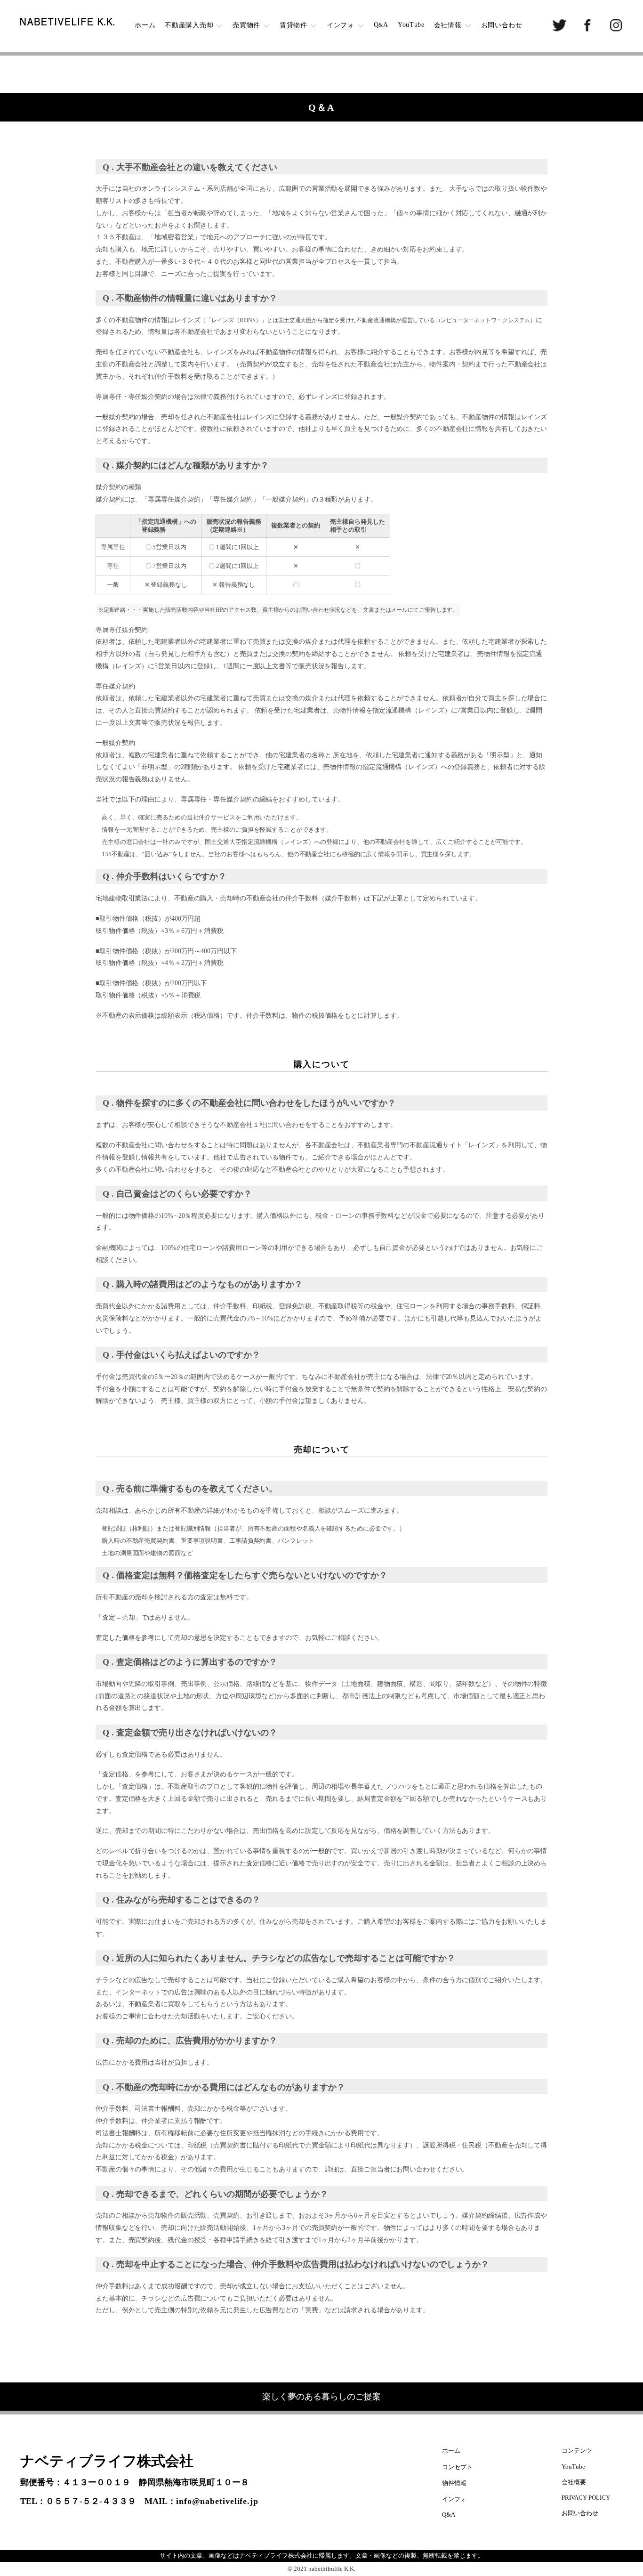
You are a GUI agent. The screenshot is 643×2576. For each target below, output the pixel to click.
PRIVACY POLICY (586, 2498)
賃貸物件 (293, 25)
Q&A (449, 2515)
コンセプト (457, 2467)
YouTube (411, 25)
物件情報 (454, 2483)
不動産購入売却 (189, 25)
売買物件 (246, 25)
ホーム (145, 25)
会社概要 (574, 2482)
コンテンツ (577, 2450)
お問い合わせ (502, 25)
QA (381, 25)
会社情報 (448, 25)
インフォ (341, 25)
